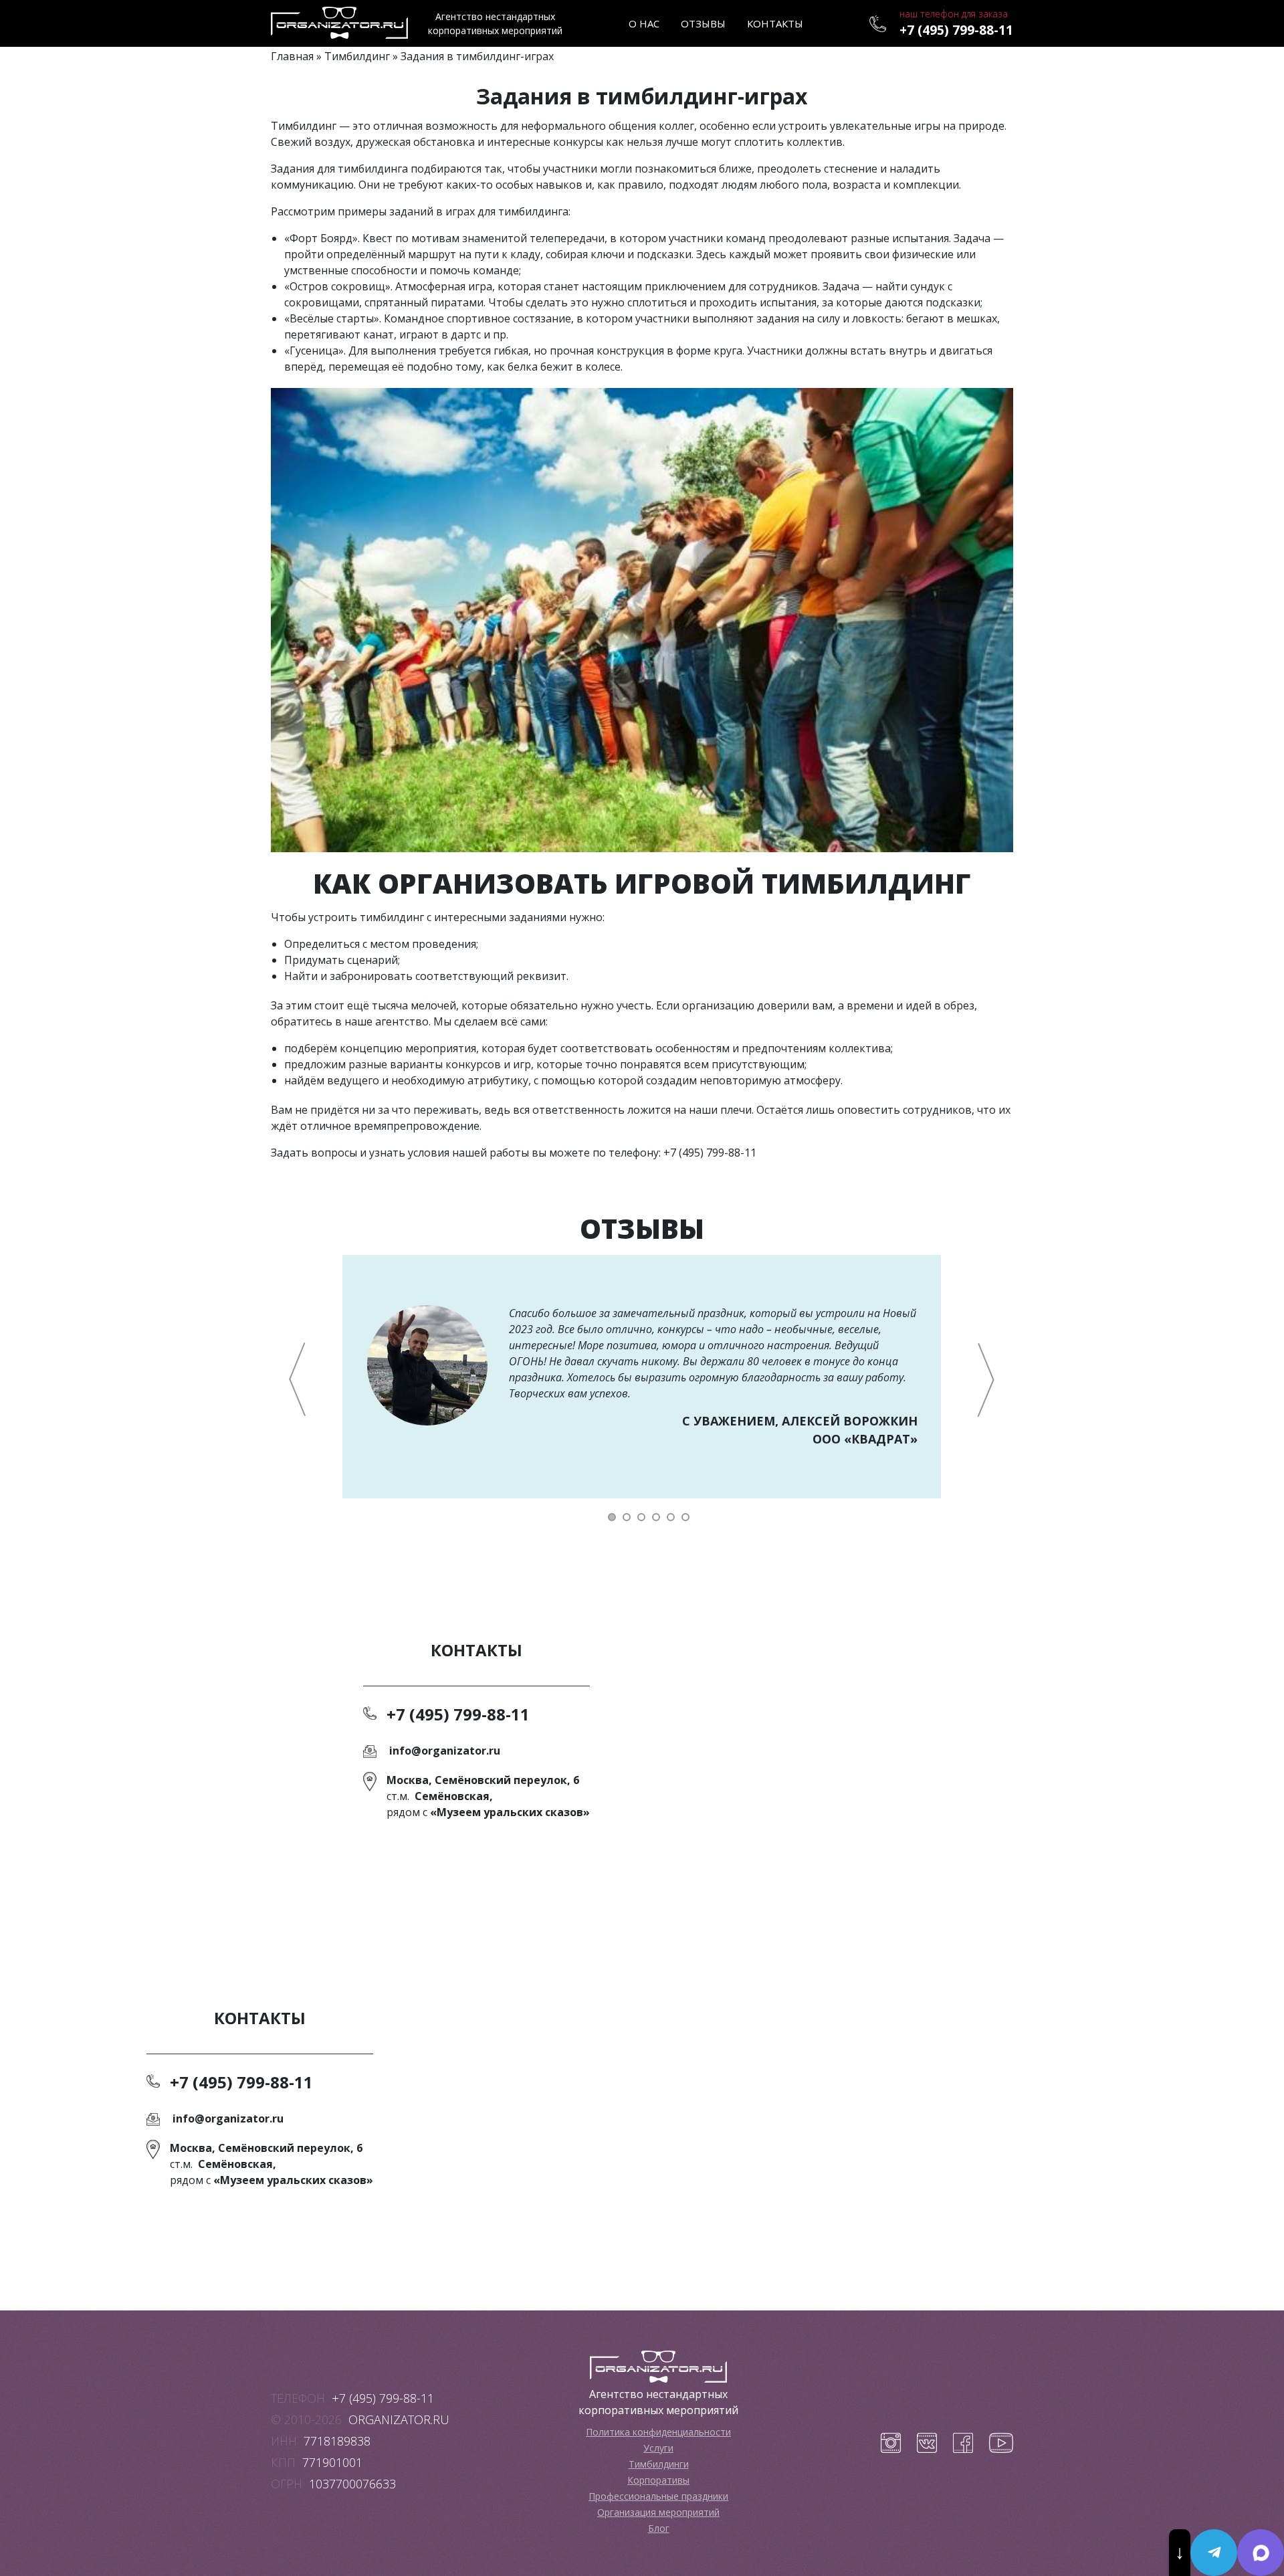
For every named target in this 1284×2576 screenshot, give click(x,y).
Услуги (658, 2448)
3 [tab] (643, 1517)
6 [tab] (687, 1517)
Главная (292, 56)
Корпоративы (658, 2480)
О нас (644, 23)
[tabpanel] (642, 1377)
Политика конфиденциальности (658, 2432)
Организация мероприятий (658, 2512)
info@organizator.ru (445, 1751)
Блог (659, 2528)
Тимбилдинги (659, 2464)
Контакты (775, 23)
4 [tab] (657, 1517)
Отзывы (703, 23)
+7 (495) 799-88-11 (956, 30)
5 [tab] (672, 1517)
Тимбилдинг (357, 56)
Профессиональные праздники (658, 2496)
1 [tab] (613, 1517)
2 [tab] (628, 1517)
